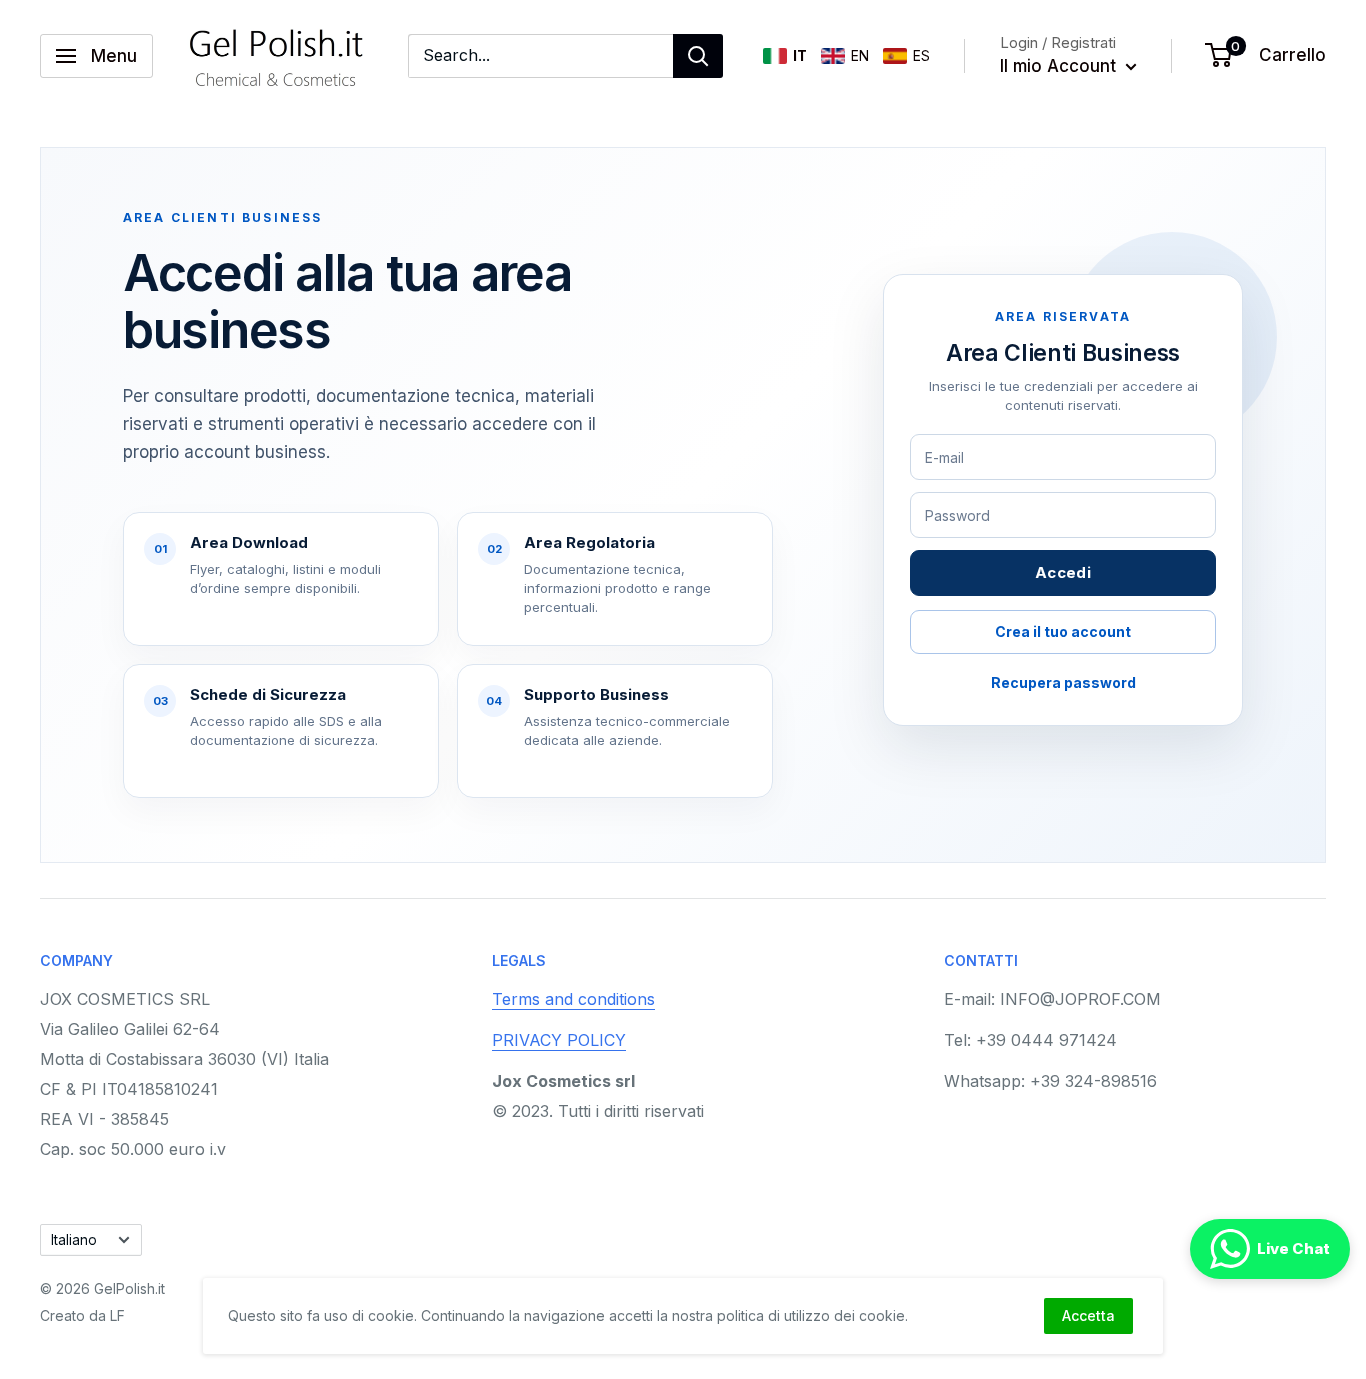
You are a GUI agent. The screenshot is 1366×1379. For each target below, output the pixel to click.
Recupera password (1063, 682)
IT (800, 55)
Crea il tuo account (1063, 631)
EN (860, 55)
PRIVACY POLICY (559, 1040)
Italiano (74, 1240)
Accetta (1088, 1315)
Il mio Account (1060, 66)
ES (921, 55)
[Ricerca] (698, 56)
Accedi (1063, 572)
